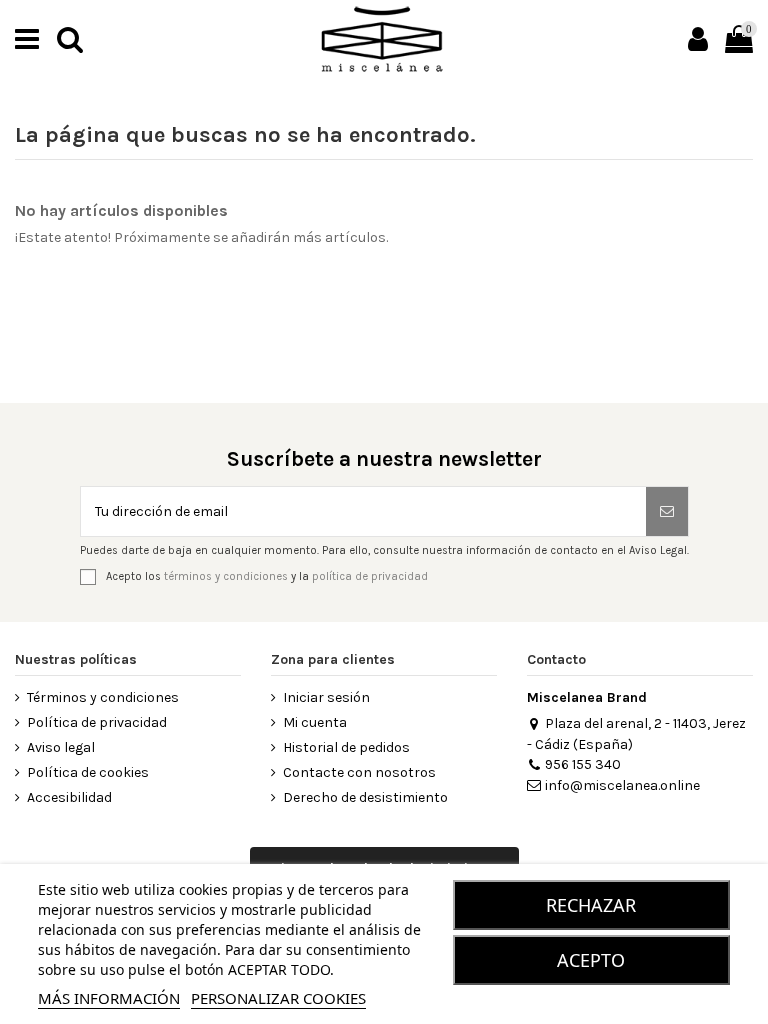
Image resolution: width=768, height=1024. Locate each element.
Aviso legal (61, 747)
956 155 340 (583, 764)
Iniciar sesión (326, 697)
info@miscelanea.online (622, 785)
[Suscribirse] (667, 511)
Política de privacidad (97, 722)
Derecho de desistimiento (365, 797)
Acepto (591, 960)
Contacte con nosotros (359, 772)
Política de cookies (88, 772)
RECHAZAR (591, 905)
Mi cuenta (315, 722)
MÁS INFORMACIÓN (109, 998)
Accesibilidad (69, 797)
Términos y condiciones (103, 697)
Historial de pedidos (346, 747)
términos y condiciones (226, 575)
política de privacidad (370, 575)
